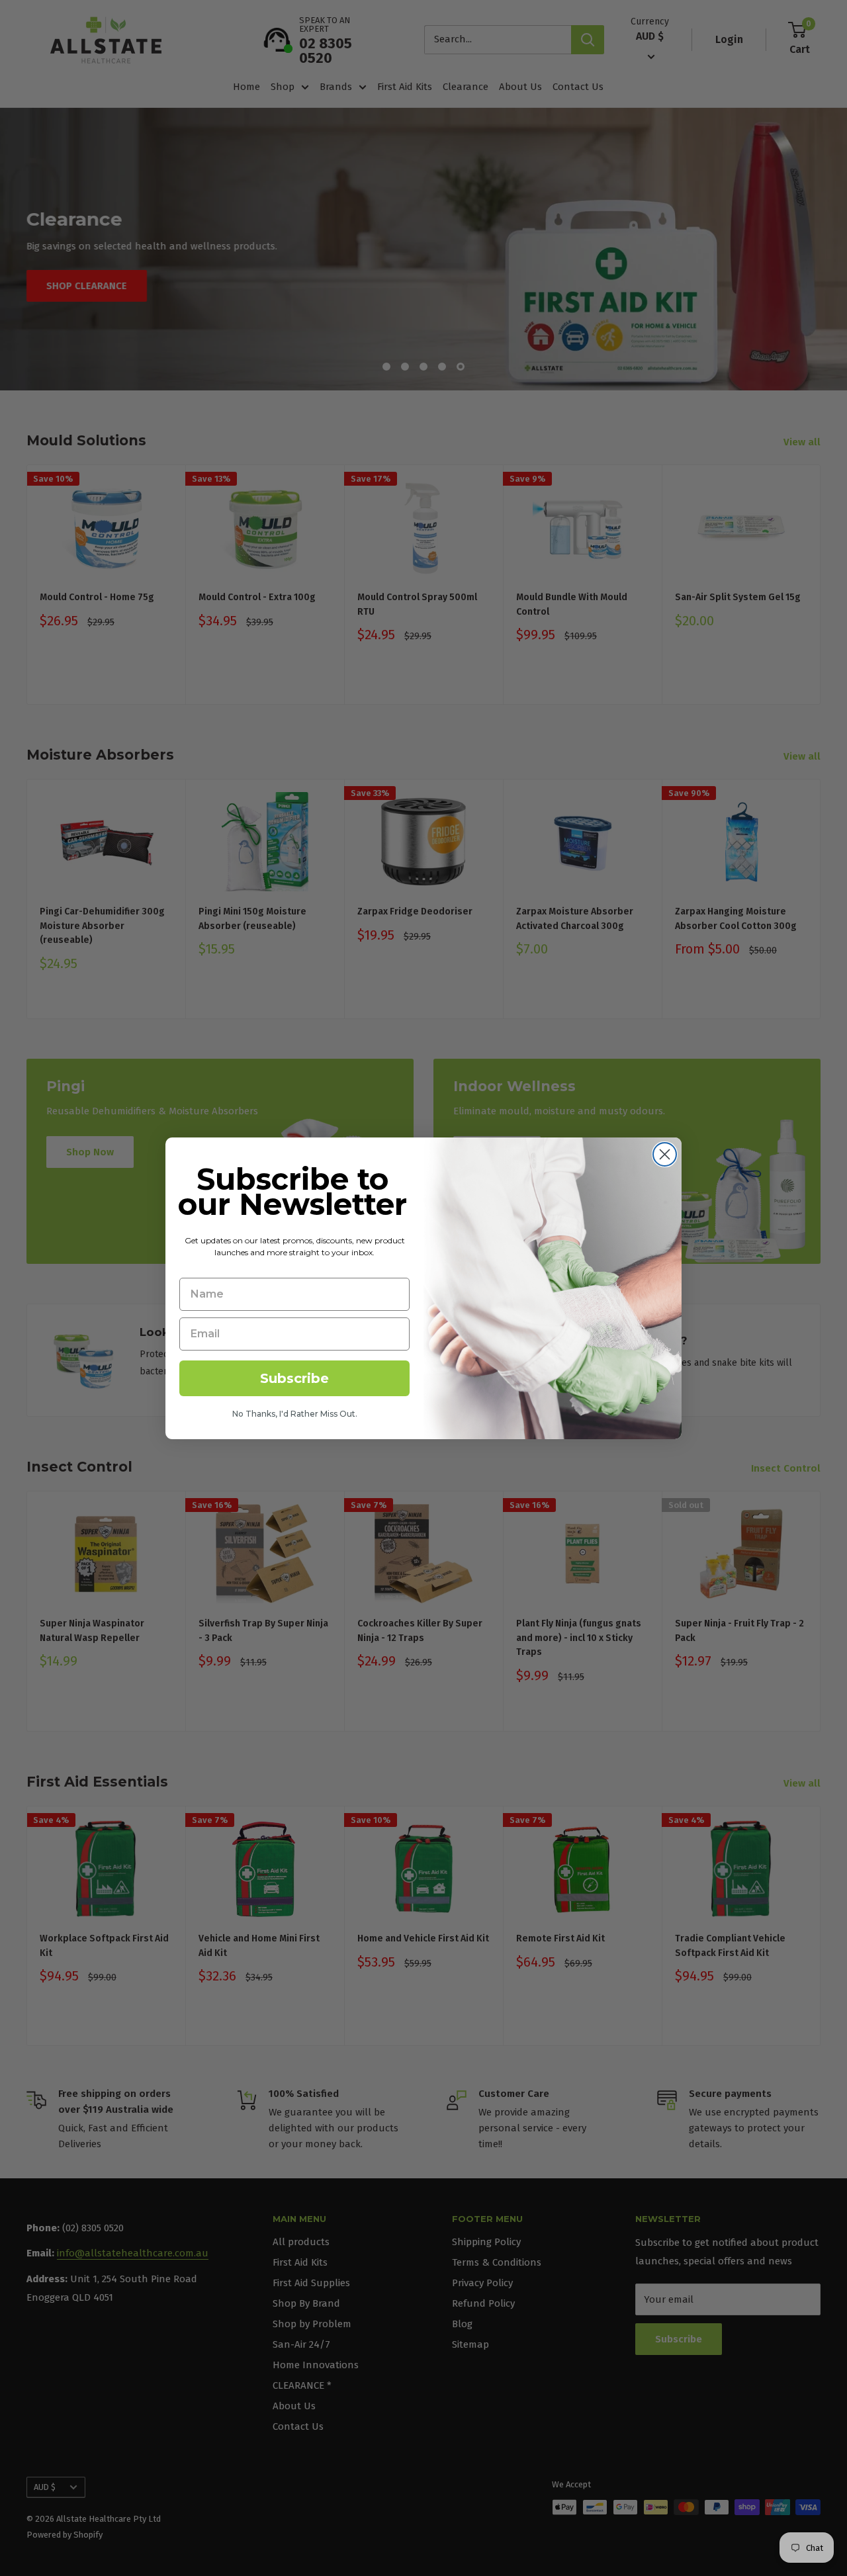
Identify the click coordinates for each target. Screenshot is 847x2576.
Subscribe (294, 1378)
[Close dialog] (665, 1154)
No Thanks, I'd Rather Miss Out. (295, 1414)
